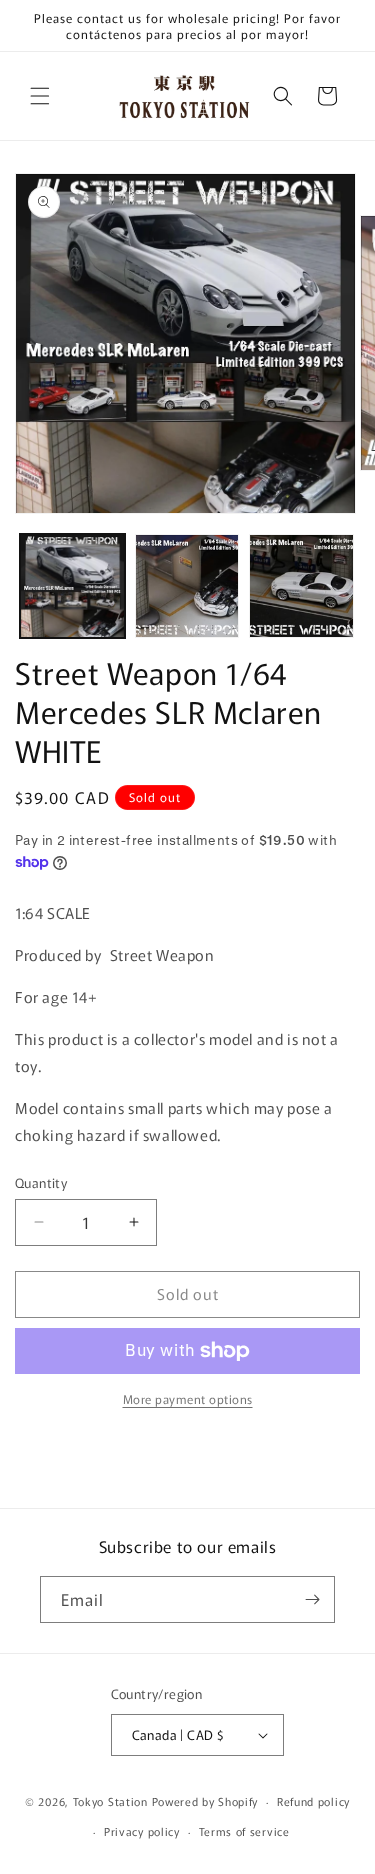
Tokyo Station (112, 1801)
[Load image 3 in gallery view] (301, 586)
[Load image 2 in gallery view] (187, 586)
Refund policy (313, 1801)
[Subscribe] (312, 1599)
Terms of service (244, 1831)
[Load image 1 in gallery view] (72, 586)
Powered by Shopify (205, 1801)
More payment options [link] (188, 1398)
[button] (40, 96)
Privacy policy (142, 1831)
